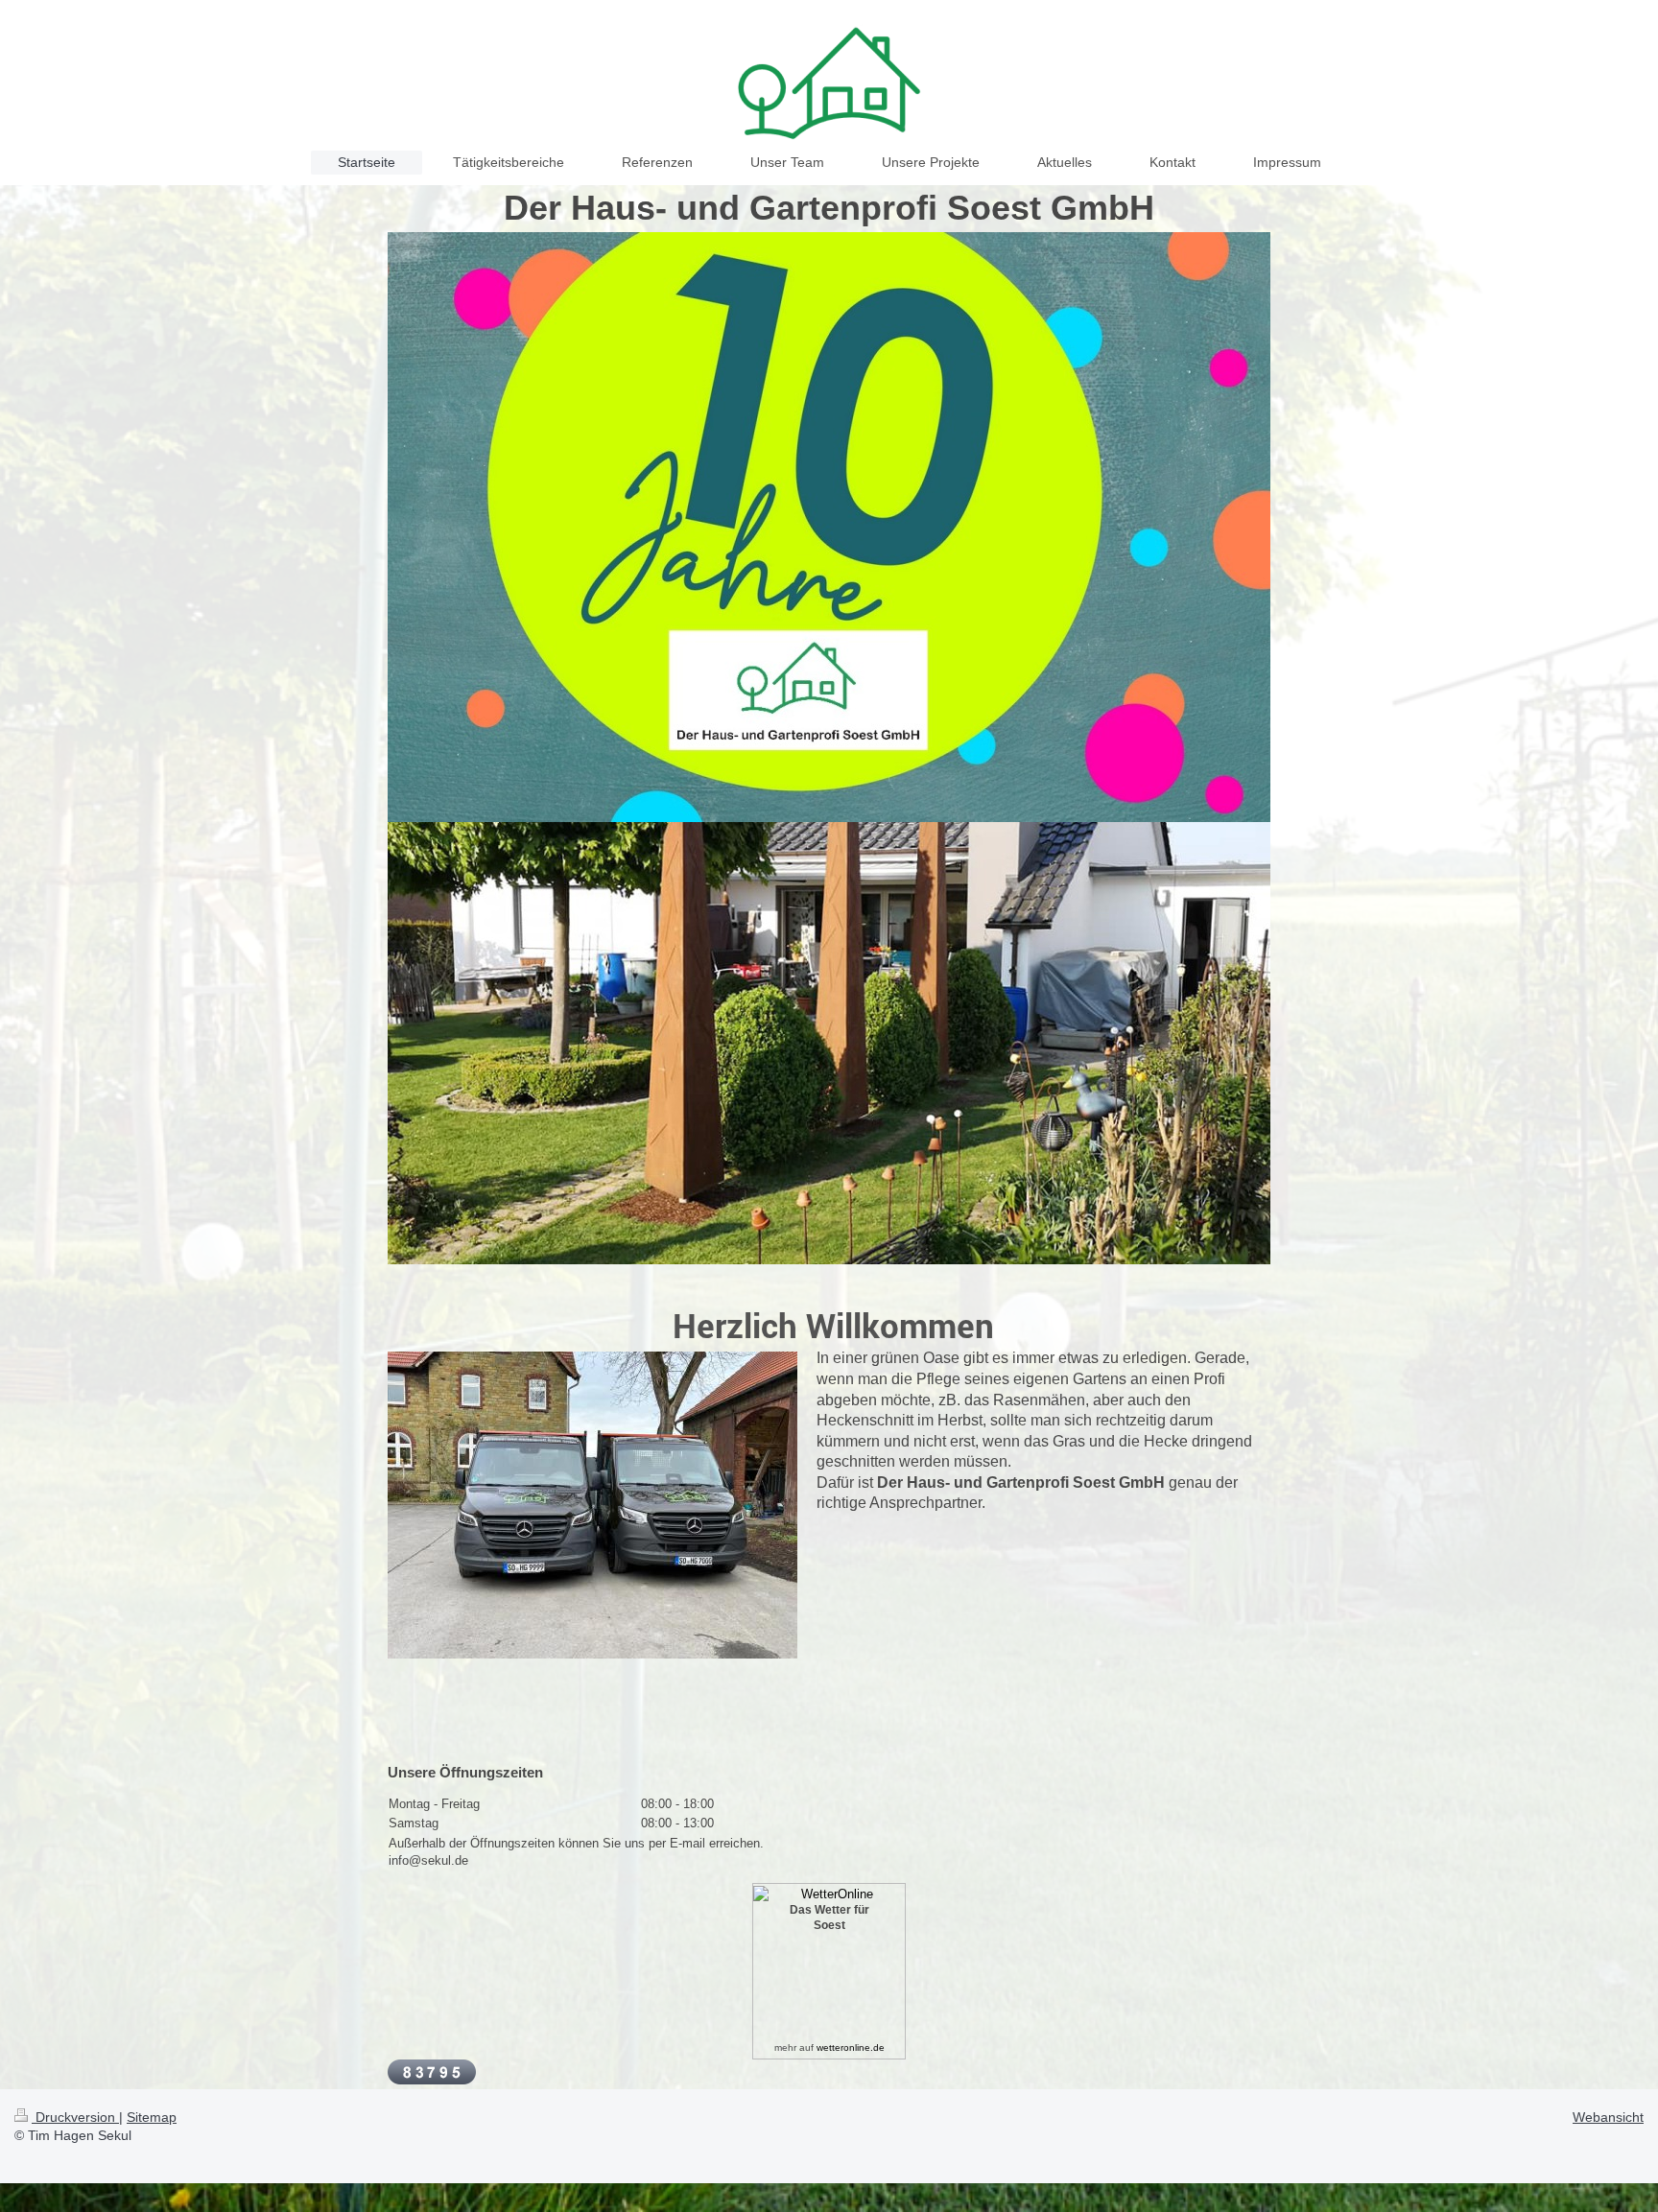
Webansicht (1608, 2117)
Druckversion (75, 2117)
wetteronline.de (851, 2047)
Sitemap (152, 2117)
